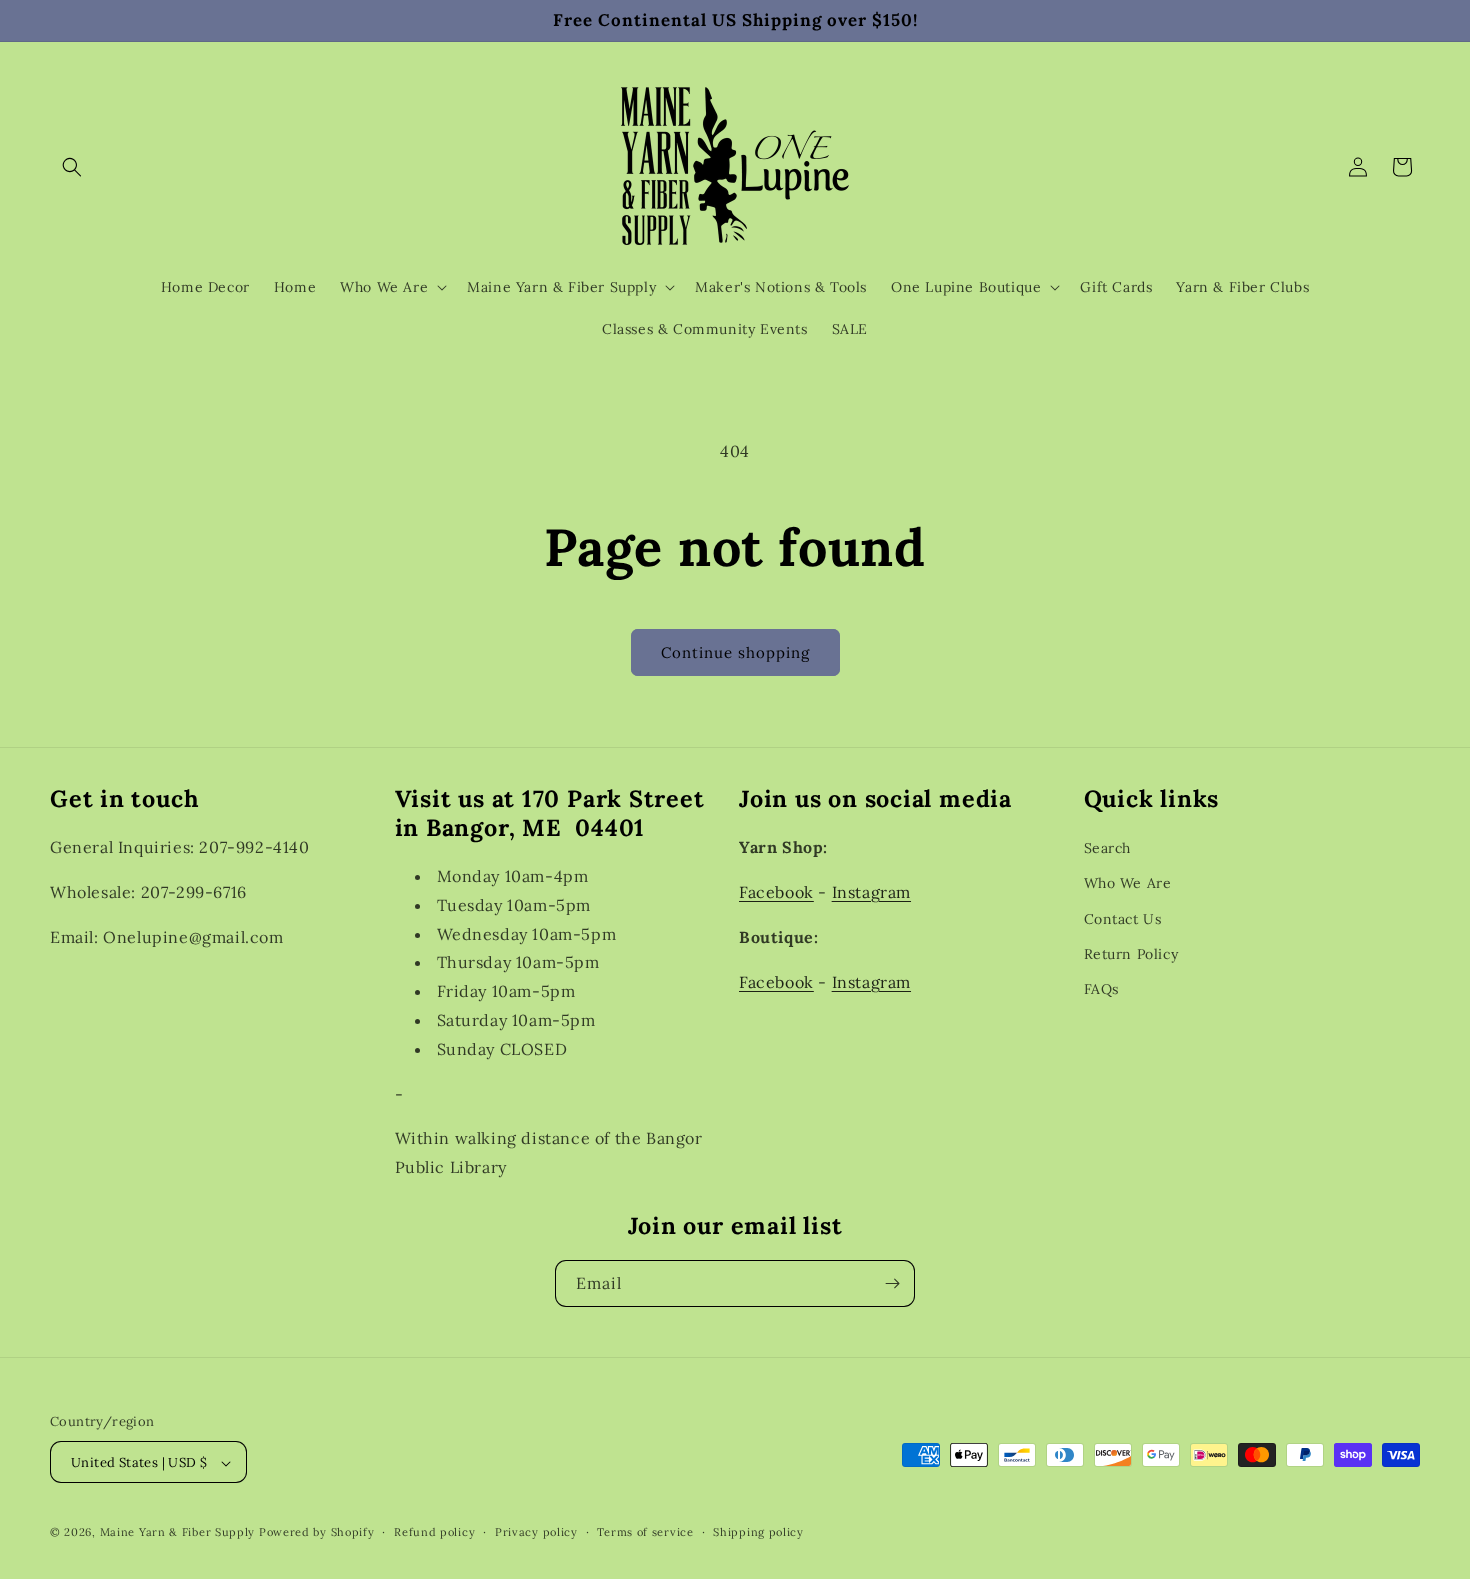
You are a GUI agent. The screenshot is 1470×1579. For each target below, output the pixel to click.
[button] (72, 167)
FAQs (1101, 988)
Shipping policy (758, 1532)
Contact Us (1123, 918)
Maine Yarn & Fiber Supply (178, 1533)
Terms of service (645, 1532)
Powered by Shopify (317, 1533)
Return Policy (1131, 953)
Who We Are (1128, 883)
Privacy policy (536, 1532)
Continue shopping (735, 652)
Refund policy (434, 1532)
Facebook (776, 891)
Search (1108, 848)
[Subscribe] (892, 1283)
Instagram (871, 891)
